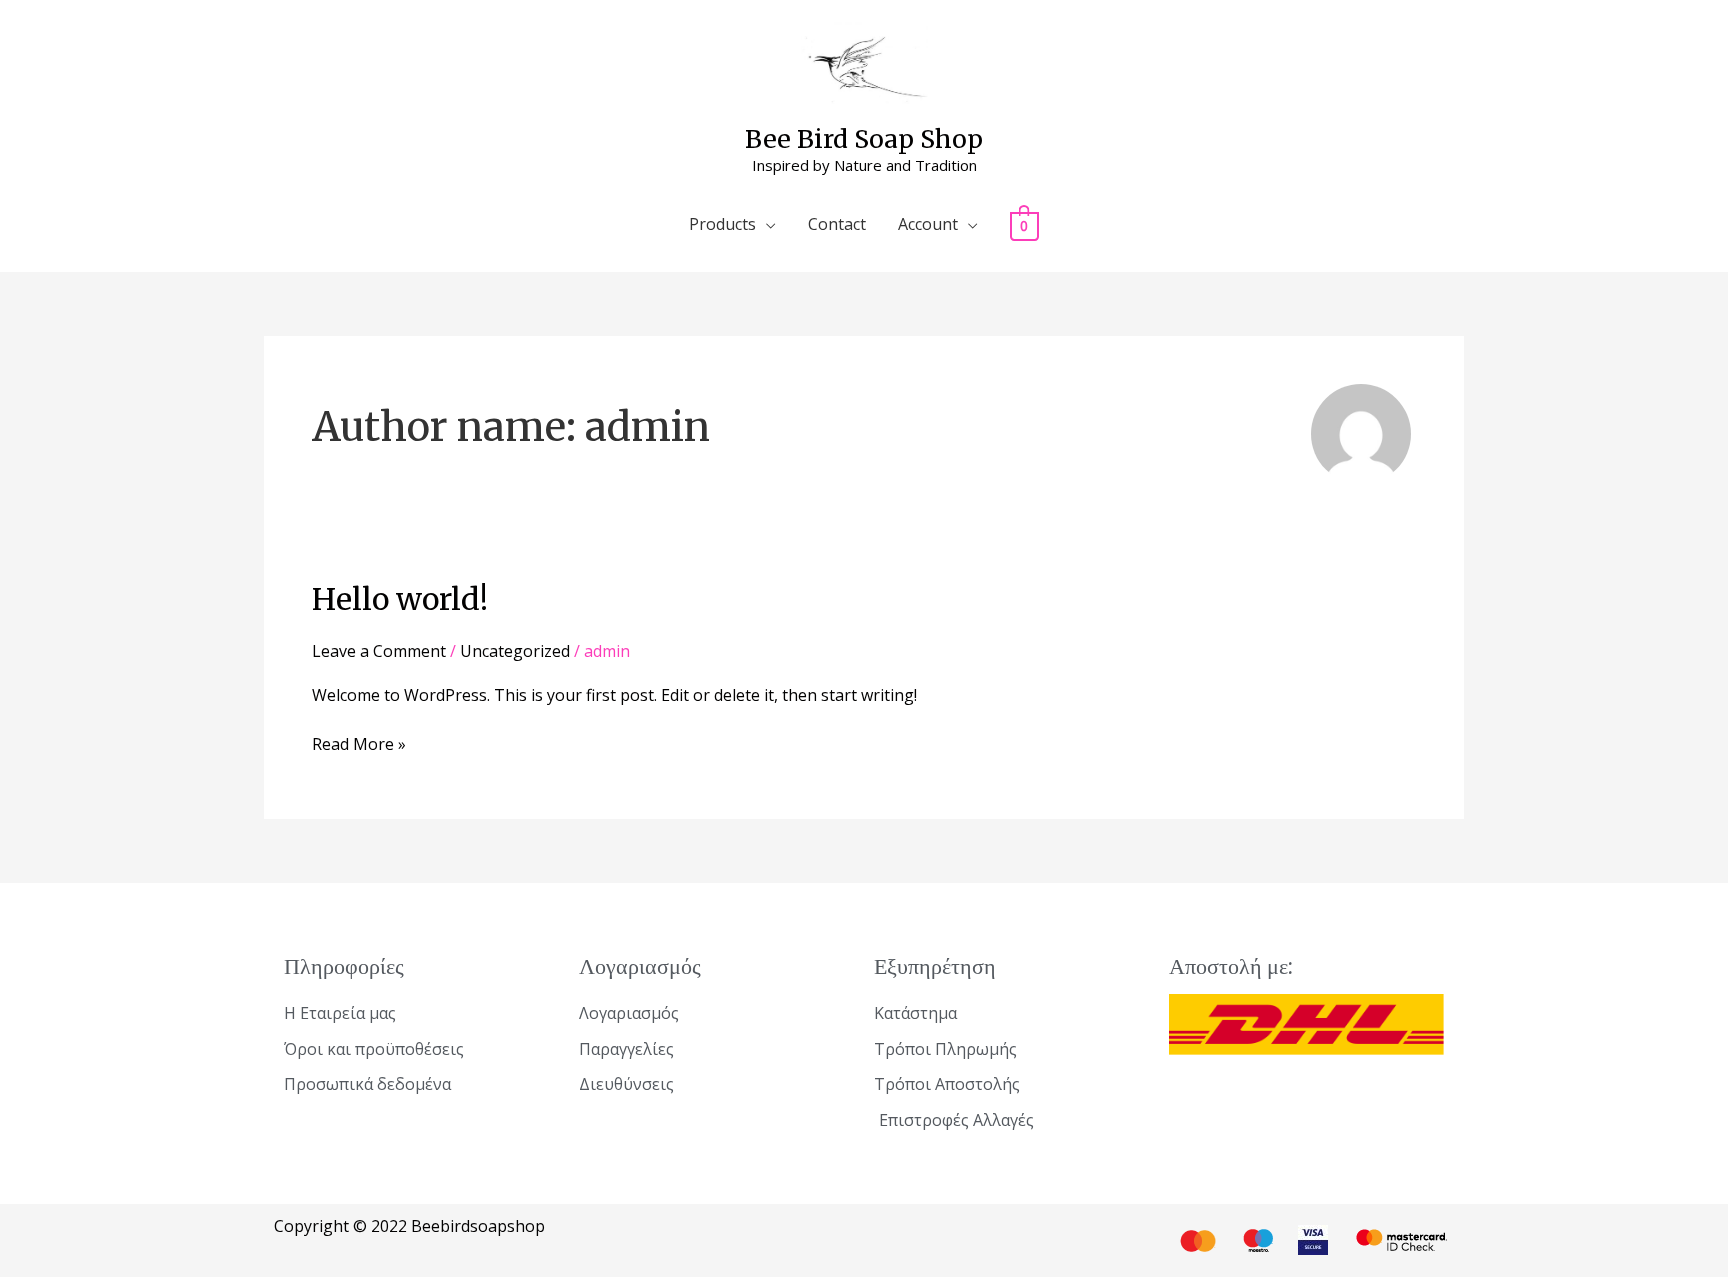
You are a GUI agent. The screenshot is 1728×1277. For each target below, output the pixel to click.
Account (928, 224)
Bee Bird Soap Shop (864, 139)
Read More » (359, 743)
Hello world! (400, 599)
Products (722, 224)
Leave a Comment (379, 651)
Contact (837, 224)
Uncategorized (515, 651)
